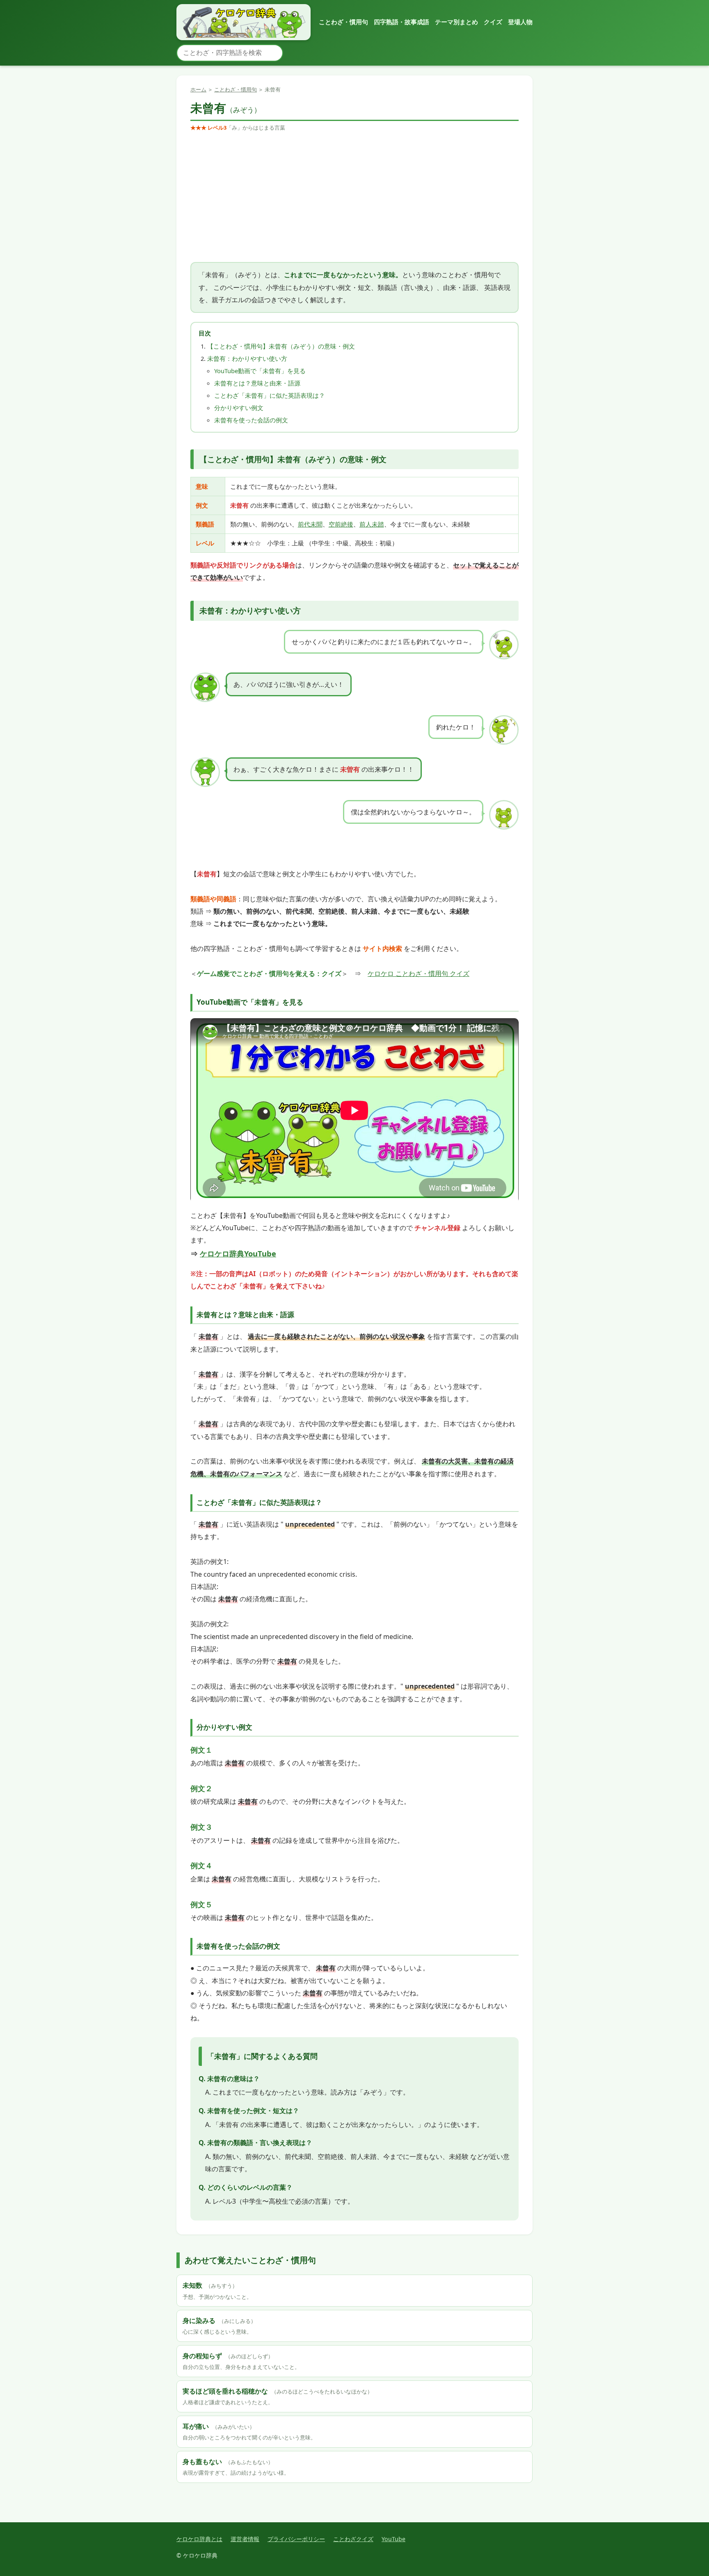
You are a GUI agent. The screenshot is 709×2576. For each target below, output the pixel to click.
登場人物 (520, 22)
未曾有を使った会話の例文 (251, 420)
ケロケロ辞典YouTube (238, 1253)
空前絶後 (341, 524)
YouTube (393, 2539)
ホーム (198, 89)
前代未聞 (310, 524)
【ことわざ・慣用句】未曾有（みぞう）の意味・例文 (281, 346)
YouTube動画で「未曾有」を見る (260, 371)
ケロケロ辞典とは (199, 2539)
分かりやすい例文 (239, 408)
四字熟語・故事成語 (401, 22)
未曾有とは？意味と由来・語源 (257, 383)
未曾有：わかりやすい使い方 (247, 358)
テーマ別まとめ (456, 22)
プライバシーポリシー (296, 2539)
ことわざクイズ (353, 2539)
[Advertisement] (354, 197)
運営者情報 (245, 2539)
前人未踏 (372, 524)
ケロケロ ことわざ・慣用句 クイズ (419, 973)
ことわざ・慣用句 (343, 22)
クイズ (493, 22)
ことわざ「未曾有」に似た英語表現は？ (270, 395)
